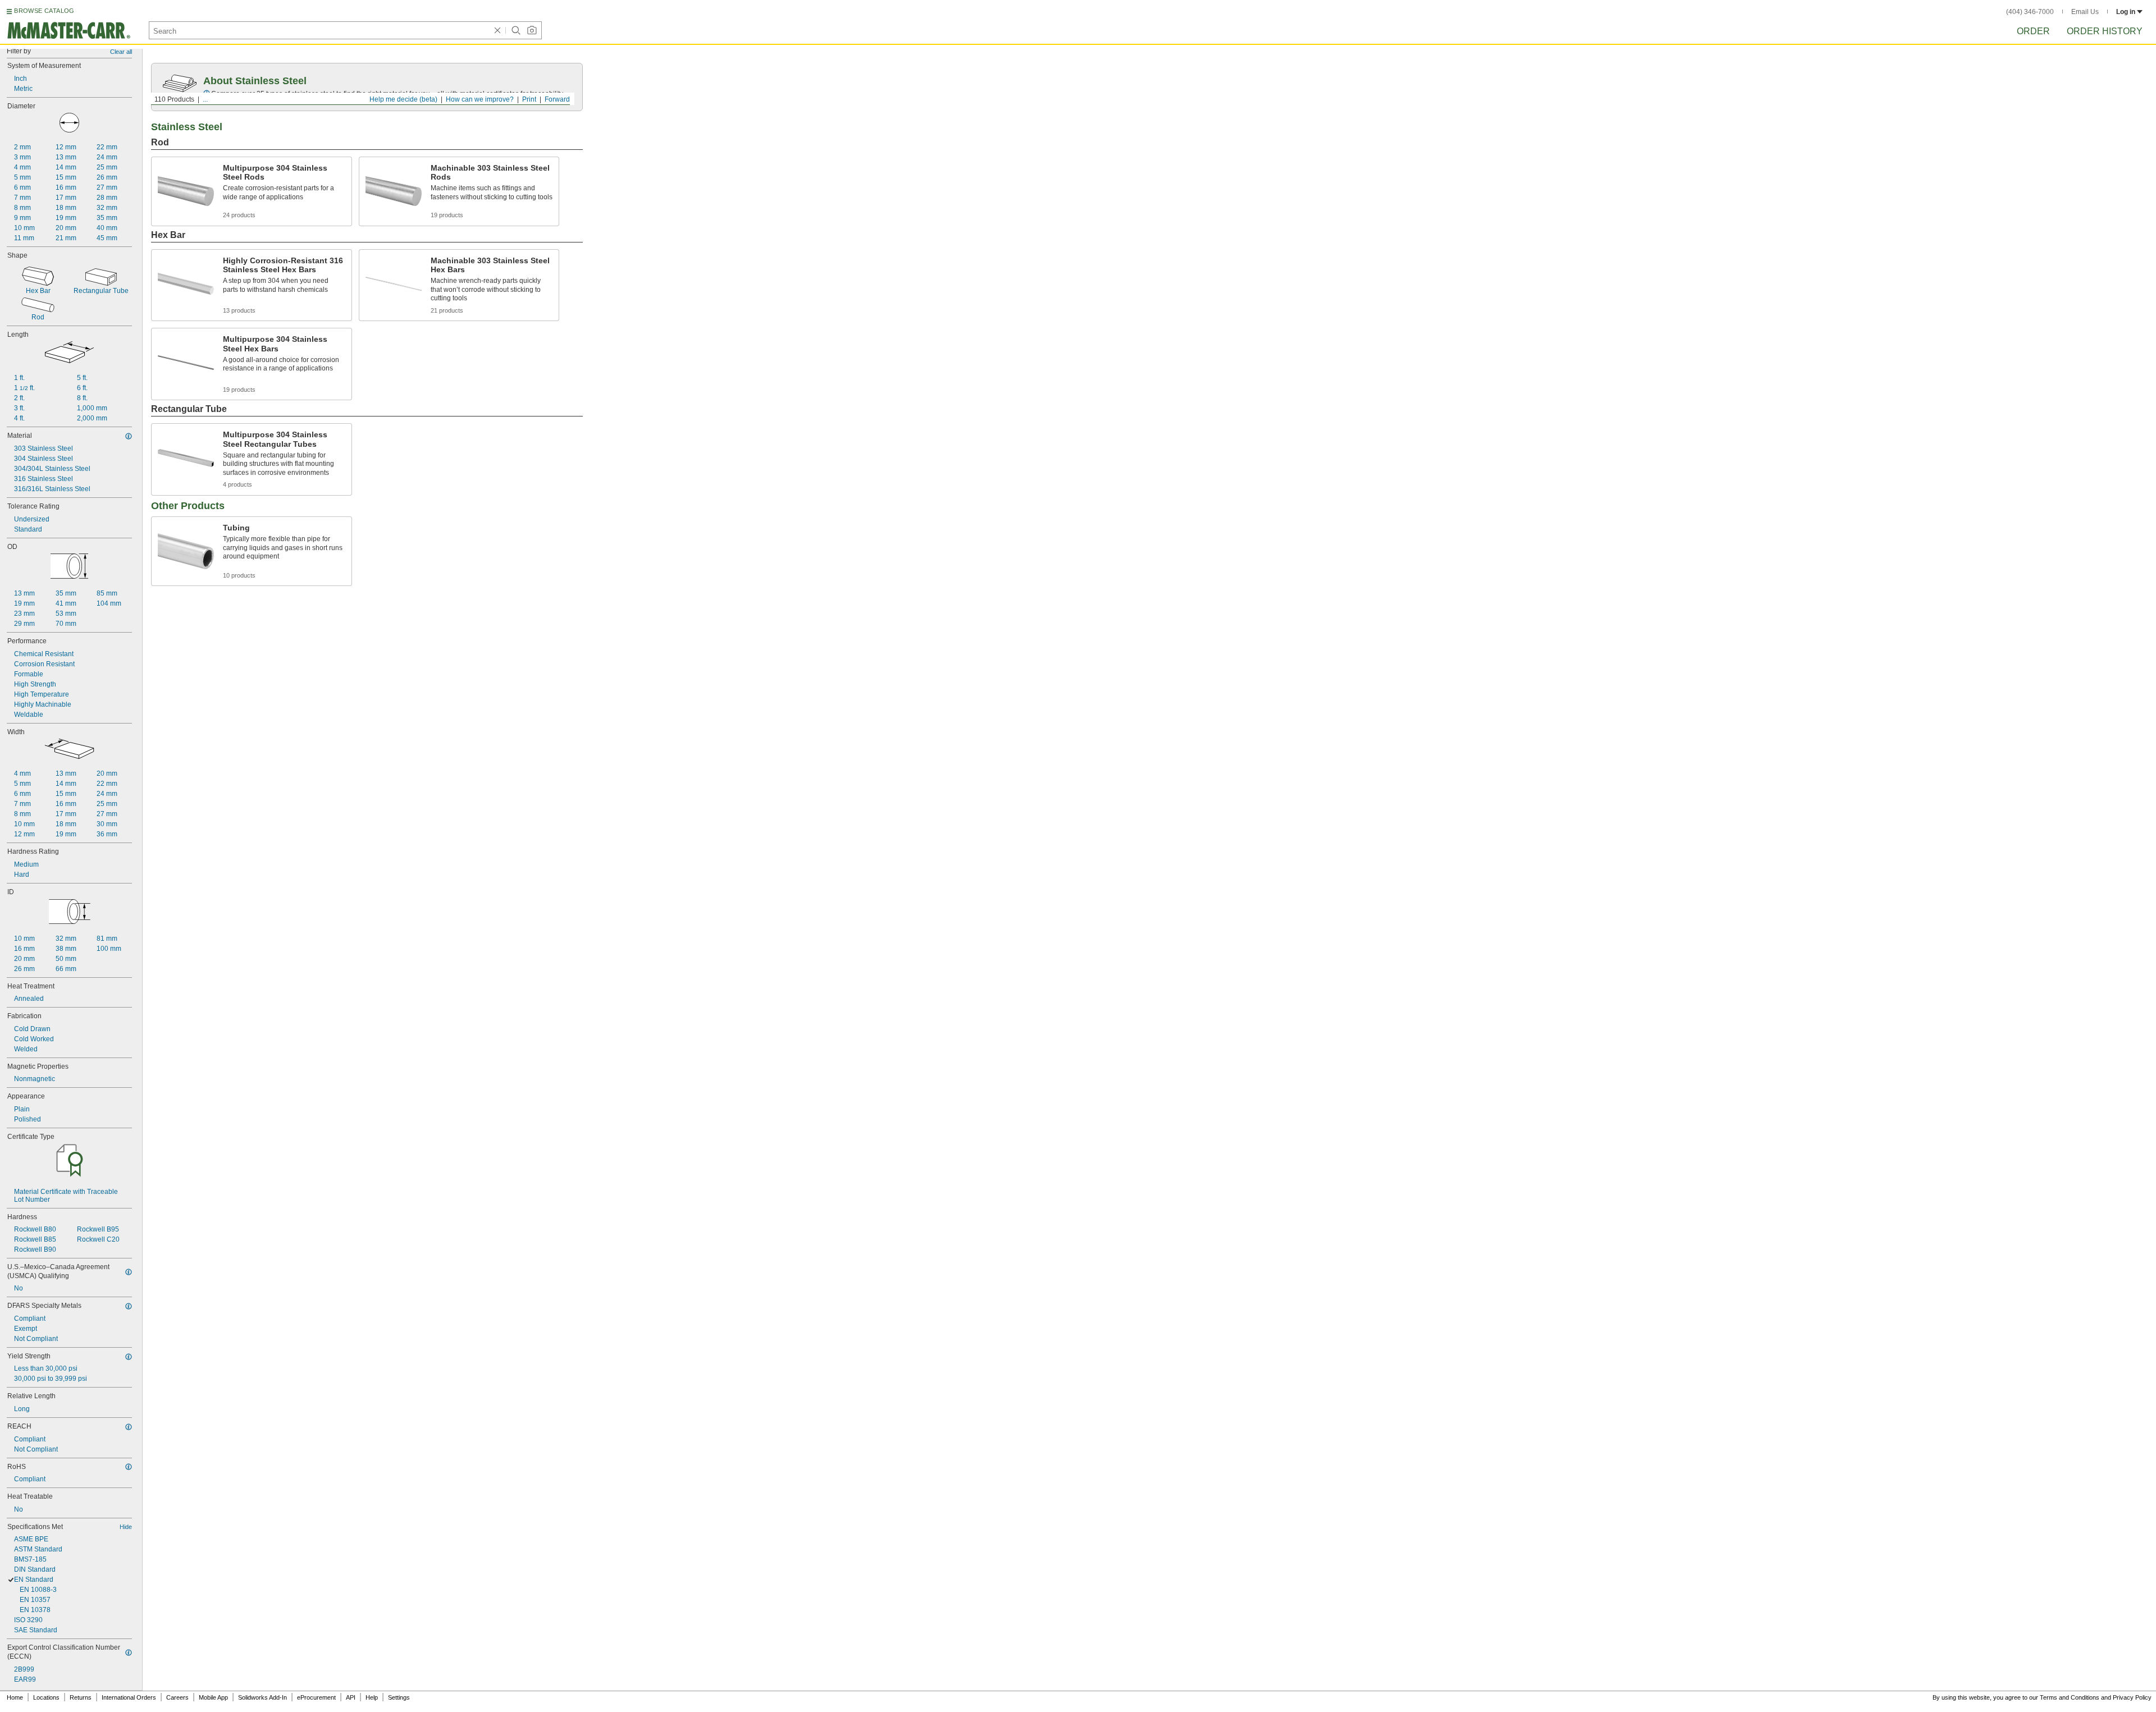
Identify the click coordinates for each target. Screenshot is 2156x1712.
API (351, 1697)
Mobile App (213, 1697)
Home (15, 1697)
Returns (81, 1697)
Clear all (121, 52)
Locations (46, 1697)
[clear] (497, 30)
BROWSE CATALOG (44, 11)
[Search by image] (532, 30)
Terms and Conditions (2070, 1697)
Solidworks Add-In (262, 1697)
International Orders (129, 1697)
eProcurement (316, 1697)
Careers (177, 1697)
